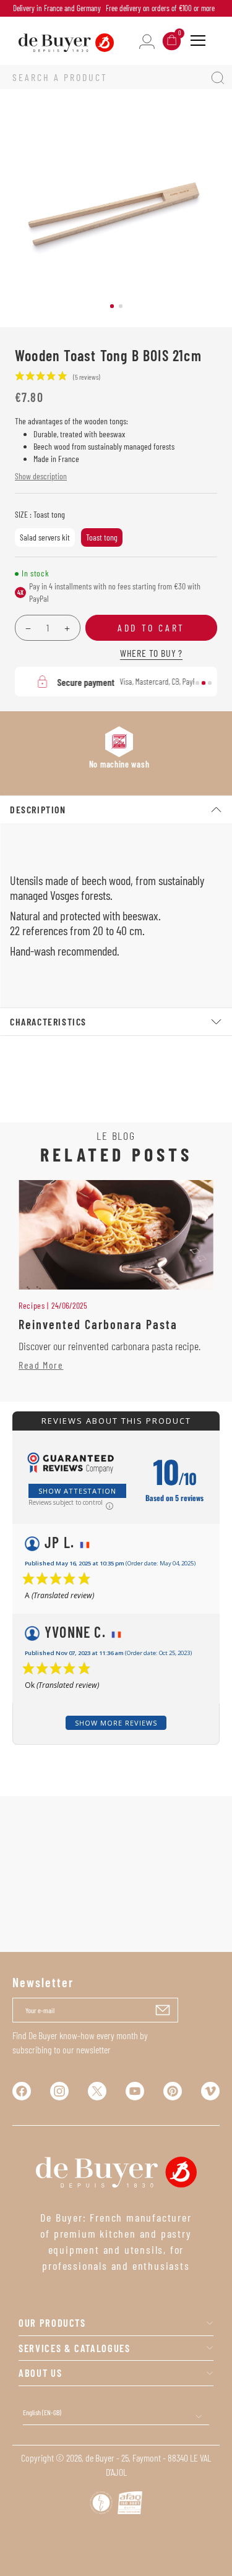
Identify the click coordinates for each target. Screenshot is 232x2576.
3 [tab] (210, 683)
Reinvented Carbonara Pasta (98, 1324)
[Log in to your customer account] (147, 41)
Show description (41, 476)
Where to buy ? (151, 653)
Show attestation (77, 1491)
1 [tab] (112, 306)
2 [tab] (121, 306)
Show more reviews (116, 1723)
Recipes (32, 1305)
